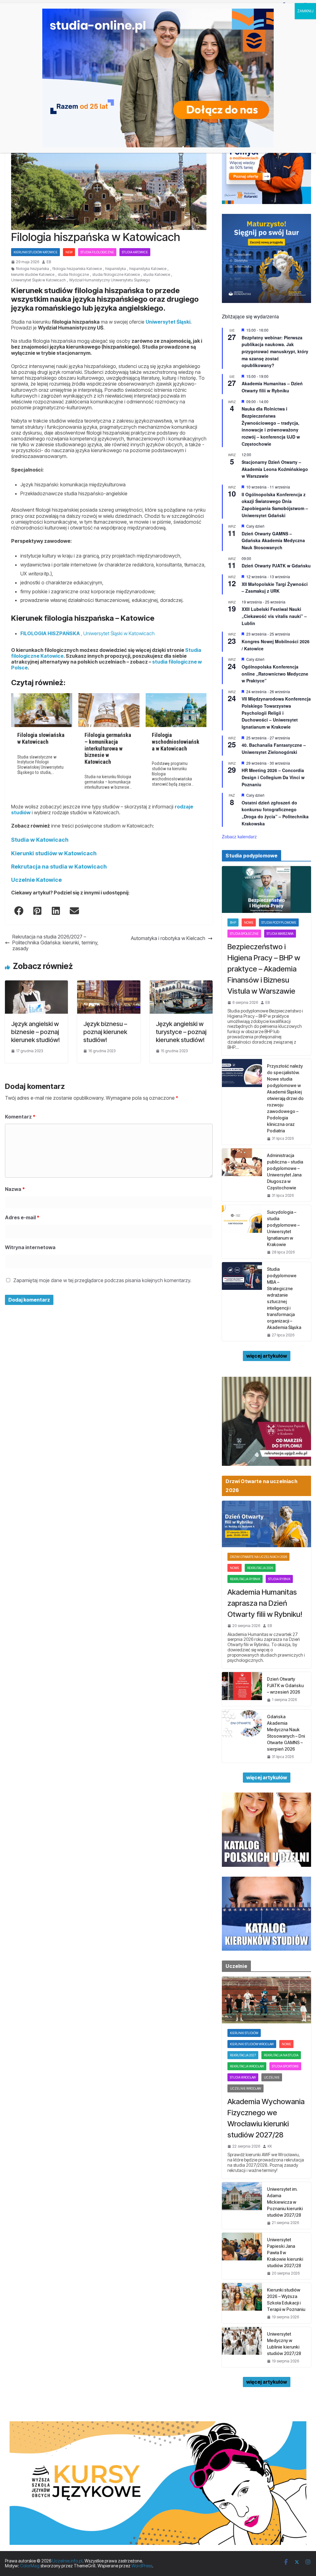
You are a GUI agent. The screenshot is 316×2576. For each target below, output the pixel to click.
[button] (19, 911)
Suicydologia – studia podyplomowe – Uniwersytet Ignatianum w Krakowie (283, 1228)
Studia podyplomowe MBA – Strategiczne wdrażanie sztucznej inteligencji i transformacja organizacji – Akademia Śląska (284, 1298)
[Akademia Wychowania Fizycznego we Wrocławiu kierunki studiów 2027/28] (266, 2000)
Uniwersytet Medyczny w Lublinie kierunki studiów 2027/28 (284, 2344)
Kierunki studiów (244, 2033)
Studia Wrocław (243, 2077)
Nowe (249, 922)
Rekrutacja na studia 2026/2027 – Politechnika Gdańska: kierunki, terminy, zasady (55, 943)
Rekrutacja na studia (281, 2055)
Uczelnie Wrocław (245, 2088)
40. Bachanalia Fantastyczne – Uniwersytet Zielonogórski (274, 748)
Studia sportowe (285, 2066)
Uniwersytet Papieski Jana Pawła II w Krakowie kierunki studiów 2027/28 (285, 2253)
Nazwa (15, 1189)
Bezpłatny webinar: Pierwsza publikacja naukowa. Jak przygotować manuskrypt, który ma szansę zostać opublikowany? (275, 352)
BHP (233, 922)
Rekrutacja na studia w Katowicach (59, 867)
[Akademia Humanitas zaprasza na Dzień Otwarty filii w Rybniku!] (266, 1524)
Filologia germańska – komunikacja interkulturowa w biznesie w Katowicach (108, 748)
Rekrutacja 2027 (243, 2055)
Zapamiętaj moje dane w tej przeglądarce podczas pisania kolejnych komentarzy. (102, 1280)
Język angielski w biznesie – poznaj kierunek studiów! (35, 1032)
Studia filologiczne (97, 252)
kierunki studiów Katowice (33, 275)
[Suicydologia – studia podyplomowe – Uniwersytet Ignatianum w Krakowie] (242, 1232)
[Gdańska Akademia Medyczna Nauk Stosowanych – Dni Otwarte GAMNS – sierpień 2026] (242, 1736)
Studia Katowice (135, 252)
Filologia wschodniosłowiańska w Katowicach (176, 742)
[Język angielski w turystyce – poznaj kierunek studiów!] (181, 983)
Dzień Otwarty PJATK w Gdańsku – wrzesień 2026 (285, 1685)
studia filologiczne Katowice (116, 275)
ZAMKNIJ (305, 11)
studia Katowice (157, 275)
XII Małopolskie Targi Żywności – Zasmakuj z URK (275, 588)
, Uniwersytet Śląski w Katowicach (87, 633)
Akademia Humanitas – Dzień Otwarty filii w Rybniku (272, 387)
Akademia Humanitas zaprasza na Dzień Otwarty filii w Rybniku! (265, 1603)
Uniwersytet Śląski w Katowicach (38, 280)
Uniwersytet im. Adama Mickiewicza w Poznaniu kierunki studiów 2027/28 (285, 2202)
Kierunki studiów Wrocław (252, 2044)
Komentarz (20, 1117)
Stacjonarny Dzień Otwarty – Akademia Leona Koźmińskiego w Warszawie (275, 469)
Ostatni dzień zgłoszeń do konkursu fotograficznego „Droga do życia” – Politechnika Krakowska (275, 813)
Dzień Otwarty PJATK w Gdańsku (276, 566)
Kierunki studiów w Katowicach (54, 853)
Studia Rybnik (279, 1579)
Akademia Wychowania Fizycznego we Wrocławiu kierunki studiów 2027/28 (266, 2118)
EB (49, 262)
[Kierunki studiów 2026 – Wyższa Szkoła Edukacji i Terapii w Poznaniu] (242, 2303)
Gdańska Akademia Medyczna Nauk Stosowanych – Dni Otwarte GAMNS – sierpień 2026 (286, 1733)
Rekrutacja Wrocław (247, 2066)
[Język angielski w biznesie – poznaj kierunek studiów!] (36, 983)
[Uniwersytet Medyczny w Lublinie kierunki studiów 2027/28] (242, 2347)
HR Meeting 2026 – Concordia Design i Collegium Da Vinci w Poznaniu (273, 777)
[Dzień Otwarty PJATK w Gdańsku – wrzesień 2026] (242, 1689)
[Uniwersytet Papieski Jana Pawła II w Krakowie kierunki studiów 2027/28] (242, 2256)
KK (270, 2146)
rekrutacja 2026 (260, 1568)
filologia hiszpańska (33, 269)
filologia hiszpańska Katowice (77, 269)
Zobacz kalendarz (239, 836)
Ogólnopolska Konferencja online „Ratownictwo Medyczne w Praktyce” (275, 674)
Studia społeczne (244, 934)
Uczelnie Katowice (36, 880)
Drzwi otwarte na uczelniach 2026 (258, 1557)
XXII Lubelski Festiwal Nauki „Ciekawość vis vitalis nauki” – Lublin (274, 616)
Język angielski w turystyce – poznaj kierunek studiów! (181, 1032)
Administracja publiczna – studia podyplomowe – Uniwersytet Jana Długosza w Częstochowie (285, 1171)
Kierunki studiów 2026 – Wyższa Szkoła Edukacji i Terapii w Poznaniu (286, 2300)
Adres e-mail (22, 1217)
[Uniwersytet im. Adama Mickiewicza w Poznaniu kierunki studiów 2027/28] (242, 2205)
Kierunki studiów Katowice (35, 252)
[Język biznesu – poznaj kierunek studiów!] (109, 983)
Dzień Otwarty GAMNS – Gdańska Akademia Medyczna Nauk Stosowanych (273, 540)
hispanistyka (116, 269)
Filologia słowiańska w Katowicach (41, 738)
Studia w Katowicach (40, 840)
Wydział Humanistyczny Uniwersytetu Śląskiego (110, 280)
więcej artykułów (267, 1356)
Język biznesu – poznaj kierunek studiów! (105, 1032)
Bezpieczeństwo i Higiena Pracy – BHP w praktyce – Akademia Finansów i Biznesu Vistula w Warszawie (264, 969)
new (69, 252)
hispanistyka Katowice (148, 269)
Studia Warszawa (280, 934)
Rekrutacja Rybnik (245, 1579)
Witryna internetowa (30, 1247)
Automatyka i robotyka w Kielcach (168, 938)
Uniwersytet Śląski (168, 322)
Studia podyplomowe (279, 922)
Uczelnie (272, 2077)
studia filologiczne (73, 275)
